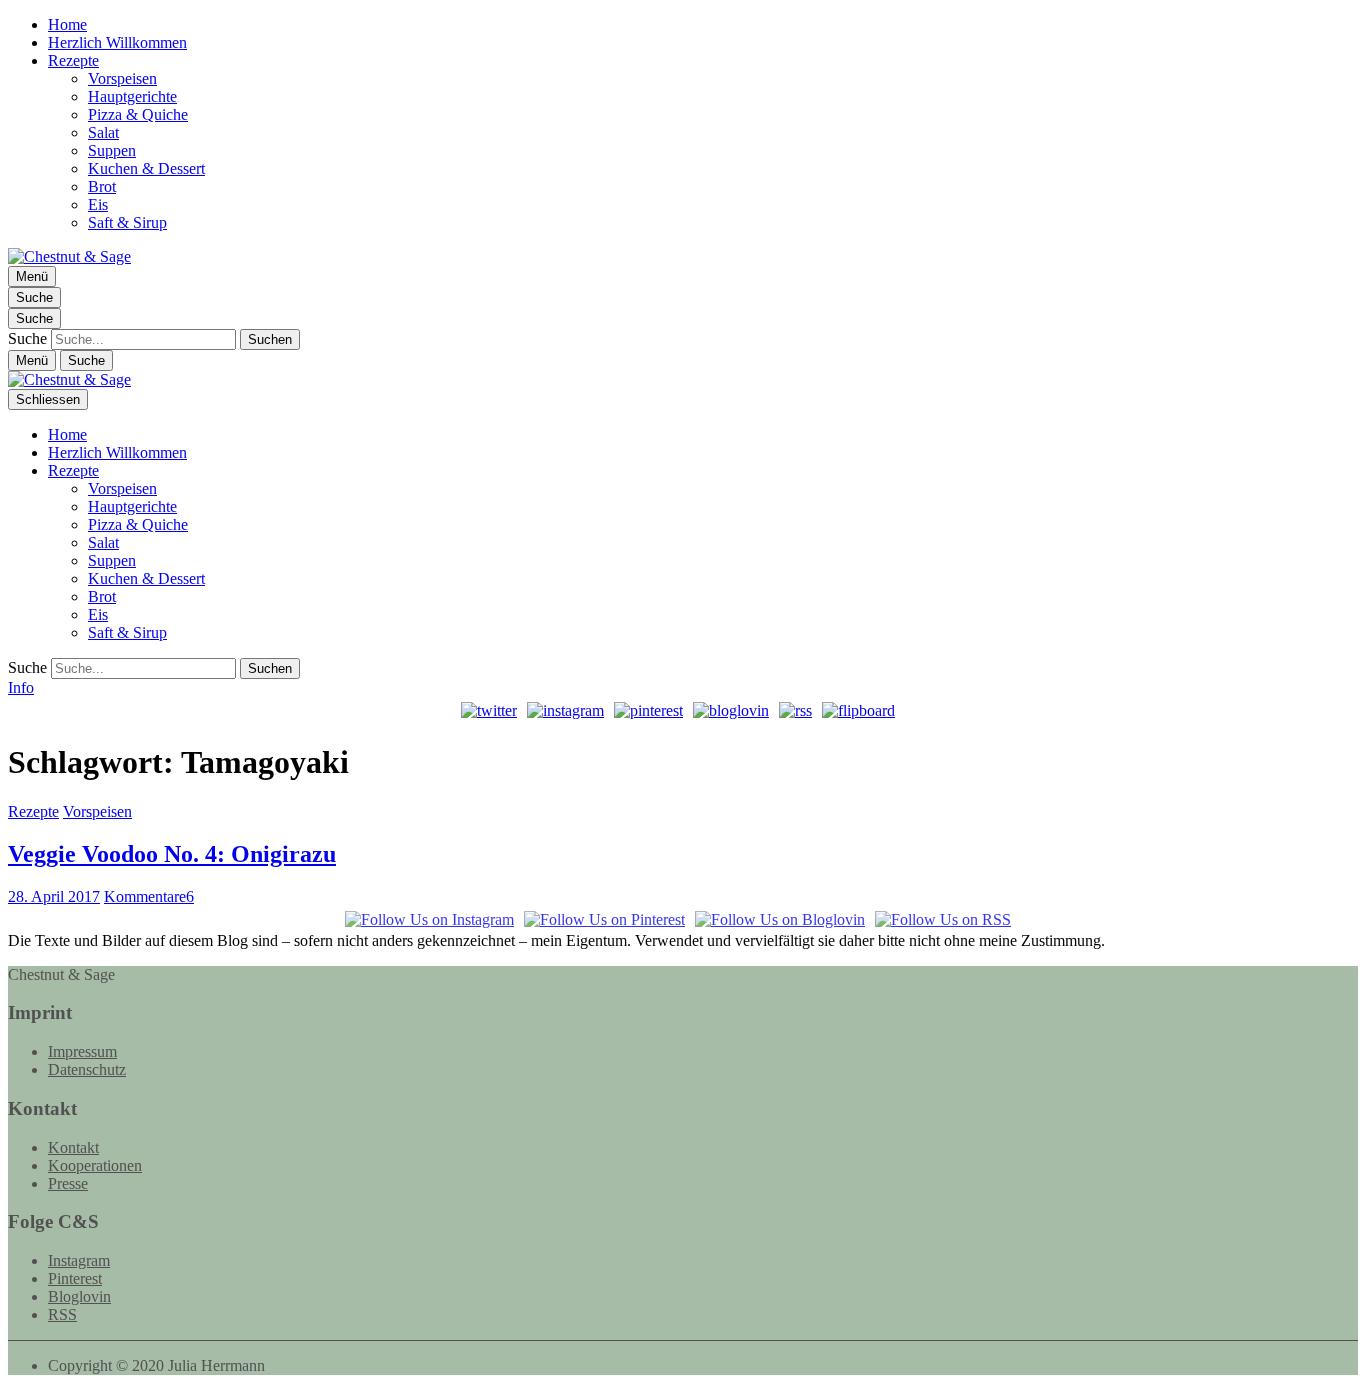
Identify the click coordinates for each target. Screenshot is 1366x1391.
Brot (102, 186)
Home (67, 24)
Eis (98, 204)
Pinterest (75, 1278)
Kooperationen (95, 1165)
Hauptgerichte (132, 96)
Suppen (112, 150)
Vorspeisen (122, 78)
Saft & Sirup (127, 222)
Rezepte (73, 60)
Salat (103, 132)
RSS (62, 1314)
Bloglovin (79, 1296)
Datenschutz (87, 1069)
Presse (68, 1183)
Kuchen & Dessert (146, 168)
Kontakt (73, 1147)
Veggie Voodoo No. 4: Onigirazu (172, 854)
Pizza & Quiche (138, 114)
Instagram (79, 1260)
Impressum (82, 1051)
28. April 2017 (54, 896)
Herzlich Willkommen (117, 42)
